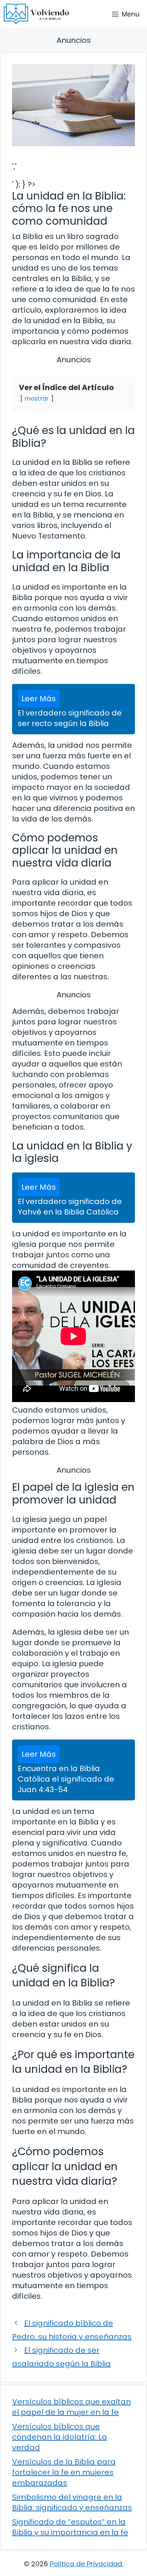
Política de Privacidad (86, 2564)
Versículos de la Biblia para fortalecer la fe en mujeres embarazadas (64, 2472)
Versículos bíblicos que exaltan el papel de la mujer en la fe (71, 2407)
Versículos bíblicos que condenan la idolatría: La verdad (60, 2437)
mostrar (37, 399)
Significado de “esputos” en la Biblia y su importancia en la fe (70, 2527)
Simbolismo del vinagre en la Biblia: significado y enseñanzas (72, 2502)
